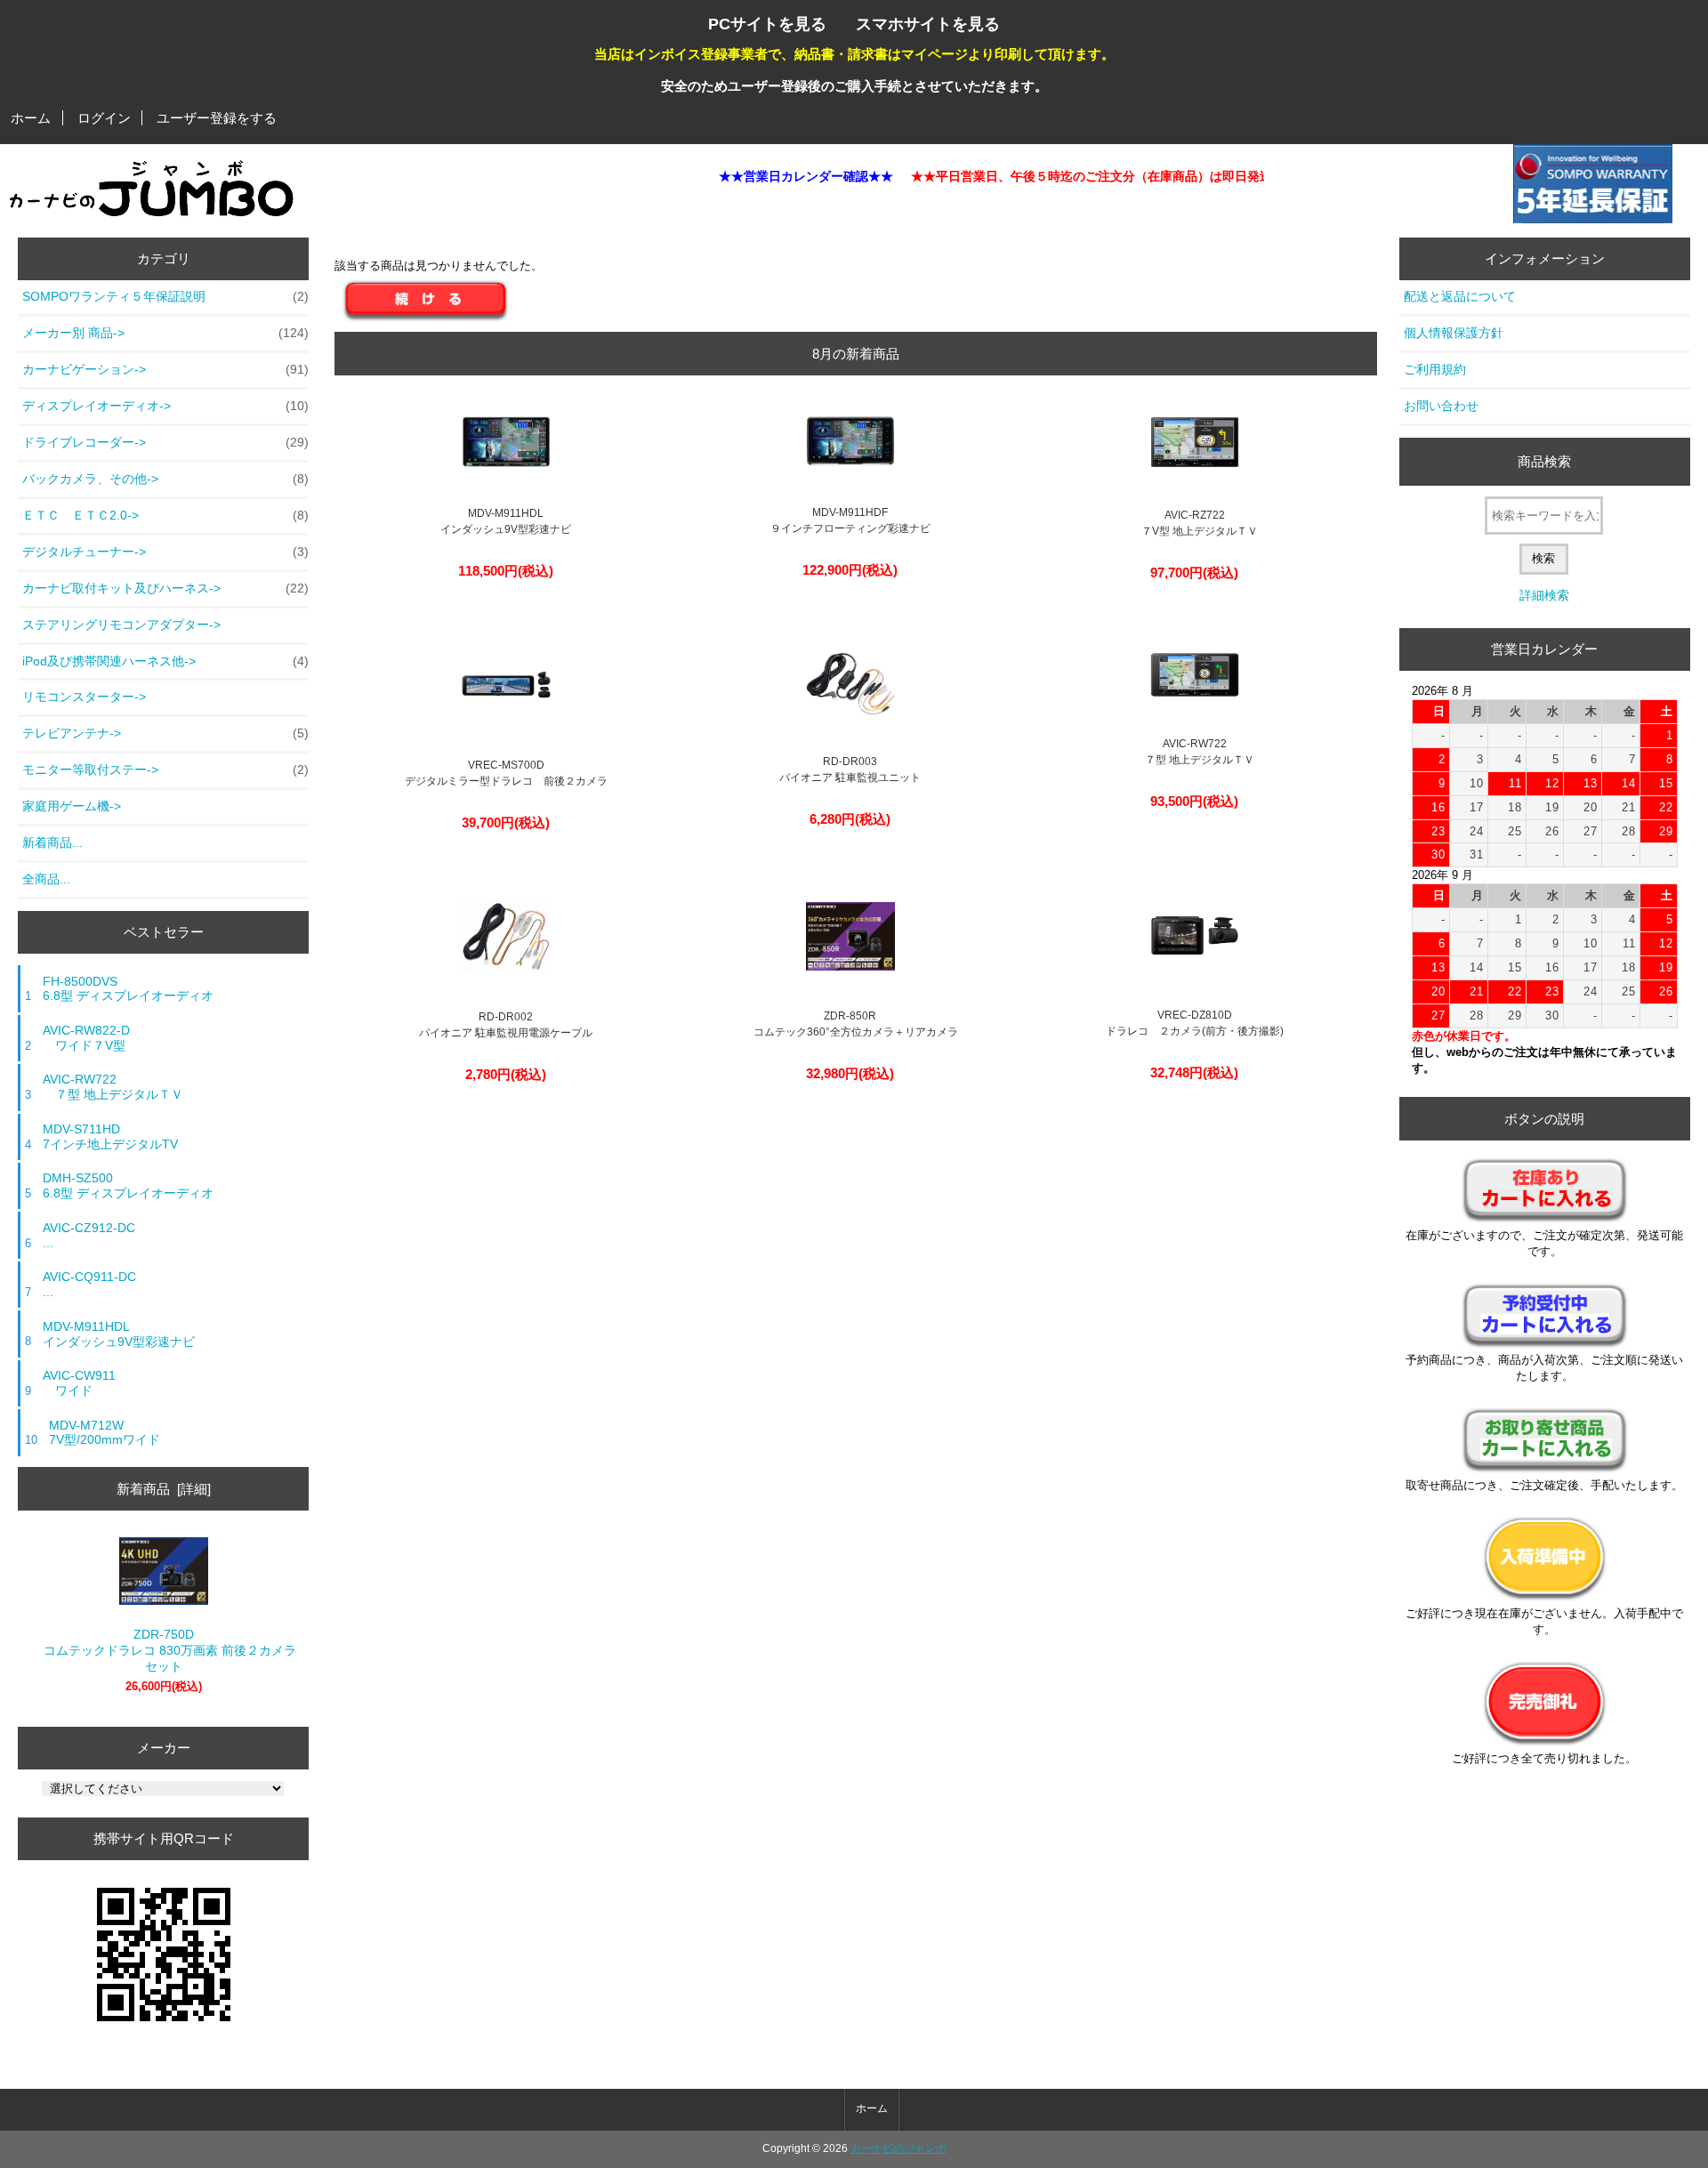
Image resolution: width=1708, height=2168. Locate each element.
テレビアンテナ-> (165, 733)
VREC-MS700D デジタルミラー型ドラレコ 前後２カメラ (506, 773)
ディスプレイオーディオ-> (165, 406)
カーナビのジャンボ (898, 2148)
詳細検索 (1544, 595)
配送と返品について (1460, 296)
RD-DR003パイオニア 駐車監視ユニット (850, 770)
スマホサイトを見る (928, 24)
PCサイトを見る (767, 24)
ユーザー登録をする (217, 118)
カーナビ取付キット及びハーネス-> (165, 588)
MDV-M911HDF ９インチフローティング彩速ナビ (850, 520)
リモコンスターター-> (84, 697)
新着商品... (52, 842)
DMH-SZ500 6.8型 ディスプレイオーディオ (128, 1185)
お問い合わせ (1441, 406)
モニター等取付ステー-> (165, 770)
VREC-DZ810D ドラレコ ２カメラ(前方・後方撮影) (1195, 1023)
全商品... (46, 879)
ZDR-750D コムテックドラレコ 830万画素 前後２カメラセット (164, 1650)
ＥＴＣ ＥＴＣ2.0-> (165, 515)
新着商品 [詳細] (164, 1489)
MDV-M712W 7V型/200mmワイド (105, 1433)
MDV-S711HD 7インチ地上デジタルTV (110, 1136)
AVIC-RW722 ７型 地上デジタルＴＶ (113, 1087)
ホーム (31, 118)
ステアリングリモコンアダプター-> (121, 625)
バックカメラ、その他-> (165, 479)
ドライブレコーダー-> (165, 442)
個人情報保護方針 (1454, 333)
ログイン (104, 118)
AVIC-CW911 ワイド (79, 1383)
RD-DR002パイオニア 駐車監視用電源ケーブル (506, 1025)
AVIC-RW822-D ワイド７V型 (86, 1038)
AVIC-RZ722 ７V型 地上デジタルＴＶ (1194, 523)
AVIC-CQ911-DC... (89, 1284)
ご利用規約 (1435, 369)
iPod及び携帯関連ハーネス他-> (165, 661)
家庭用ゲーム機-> (72, 806)
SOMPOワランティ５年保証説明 (165, 296)
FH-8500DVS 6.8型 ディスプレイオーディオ (128, 989)
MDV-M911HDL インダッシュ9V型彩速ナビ (119, 1334)
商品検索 (1544, 461)
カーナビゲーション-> (165, 369)
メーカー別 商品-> (165, 333)
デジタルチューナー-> (165, 552)
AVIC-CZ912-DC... (89, 1235)
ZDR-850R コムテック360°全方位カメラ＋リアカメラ (850, 1024)
